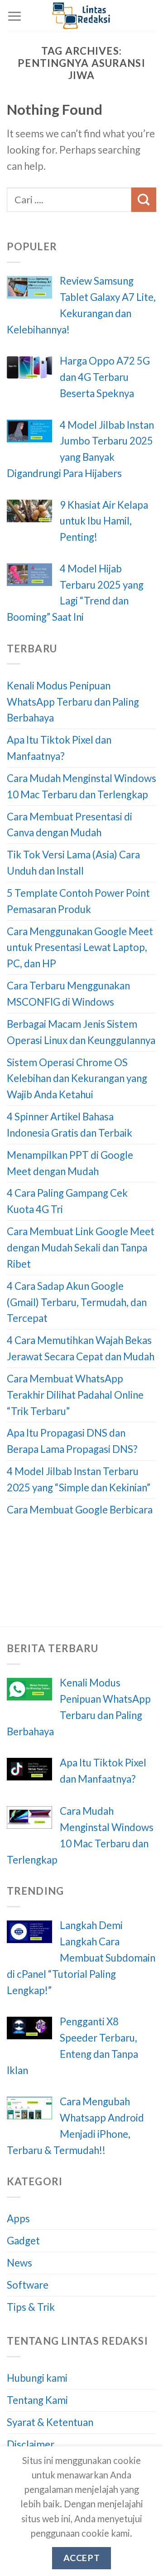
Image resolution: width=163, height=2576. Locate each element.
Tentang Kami (37, 2400)
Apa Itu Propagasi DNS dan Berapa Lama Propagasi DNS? (72, 1441)
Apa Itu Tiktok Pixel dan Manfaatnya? (59, 748)
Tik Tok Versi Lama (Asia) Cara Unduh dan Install (73, 863)
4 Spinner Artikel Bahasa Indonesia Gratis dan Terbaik (70, 1125)
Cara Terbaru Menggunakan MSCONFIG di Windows (68, 994)
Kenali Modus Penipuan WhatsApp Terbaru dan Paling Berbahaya (73, 702)
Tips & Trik (31, 2307)
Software (28, 2285)
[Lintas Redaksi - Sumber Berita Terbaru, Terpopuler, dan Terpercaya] (81, 16)
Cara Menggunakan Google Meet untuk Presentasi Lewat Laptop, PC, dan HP (80, 948)
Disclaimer (31, 2444)
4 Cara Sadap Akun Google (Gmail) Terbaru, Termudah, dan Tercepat (77, 1302)
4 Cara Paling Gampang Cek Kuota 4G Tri (67, 1201)
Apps (18, 2218)
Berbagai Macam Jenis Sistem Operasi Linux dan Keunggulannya (81, 1032)
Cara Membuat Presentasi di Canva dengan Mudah (70, 825)
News (19, 2263)
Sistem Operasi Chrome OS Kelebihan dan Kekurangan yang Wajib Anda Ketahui (77, 1079)
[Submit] (144, 200)
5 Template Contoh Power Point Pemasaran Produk (78, 901)
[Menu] (14, 16)
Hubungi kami (37, 2378)
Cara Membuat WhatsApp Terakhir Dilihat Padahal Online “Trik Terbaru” (75, 1395)
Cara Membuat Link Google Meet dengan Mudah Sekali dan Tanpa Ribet (81, 1248)
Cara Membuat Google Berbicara (80, 1510)
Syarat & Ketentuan (50, 2422)
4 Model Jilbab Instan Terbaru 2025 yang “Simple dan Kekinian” (79, 1479)
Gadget (23, 2241)
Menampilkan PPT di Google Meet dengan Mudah (70, 1163)
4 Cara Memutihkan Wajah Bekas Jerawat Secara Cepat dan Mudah (81, 1348)
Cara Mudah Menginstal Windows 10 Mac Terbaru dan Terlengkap (81, 786)
